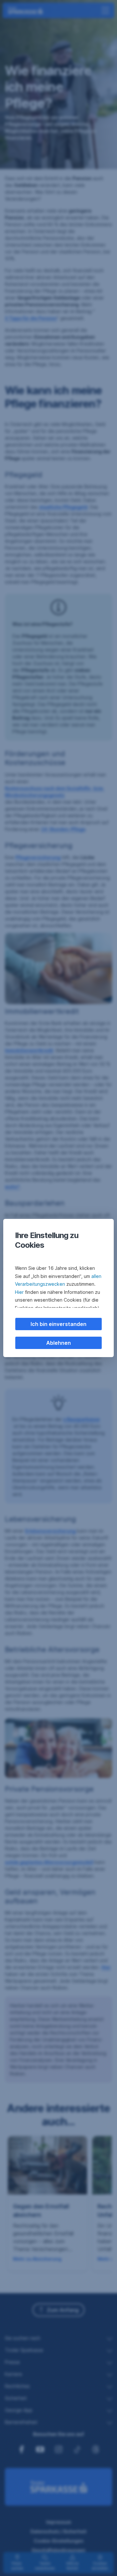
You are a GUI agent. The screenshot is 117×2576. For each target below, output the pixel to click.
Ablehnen (58, 1343)
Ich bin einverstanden (58, 1324)
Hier (19, 1292)
